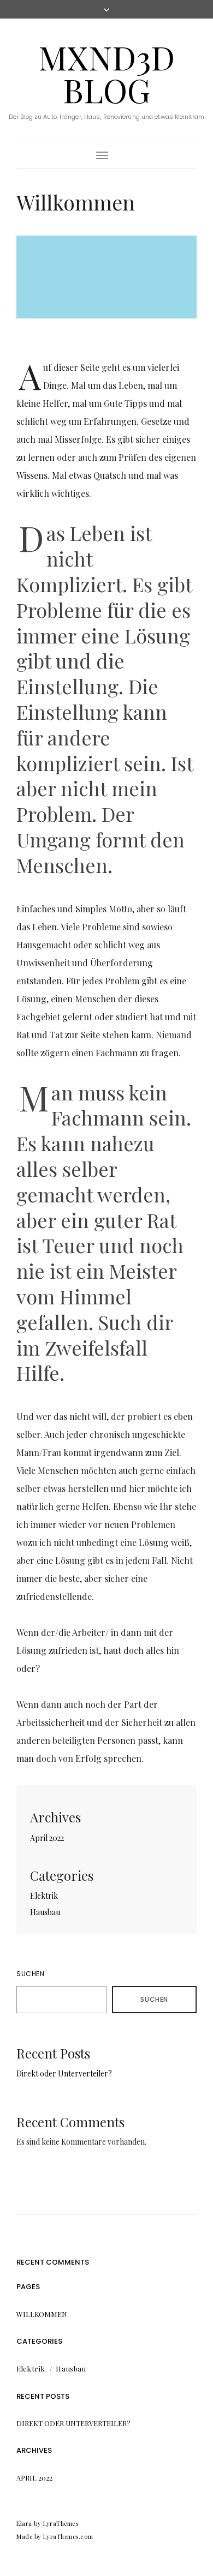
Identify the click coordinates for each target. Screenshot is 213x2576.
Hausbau (45, 1912)
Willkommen (42, 2314)
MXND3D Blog (106, 73)
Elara (24, 2523)
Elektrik (44, 1896)
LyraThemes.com (68, 2536)
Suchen (31, 1974)
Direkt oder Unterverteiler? (64, 2074)
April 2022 (47, 1838)
